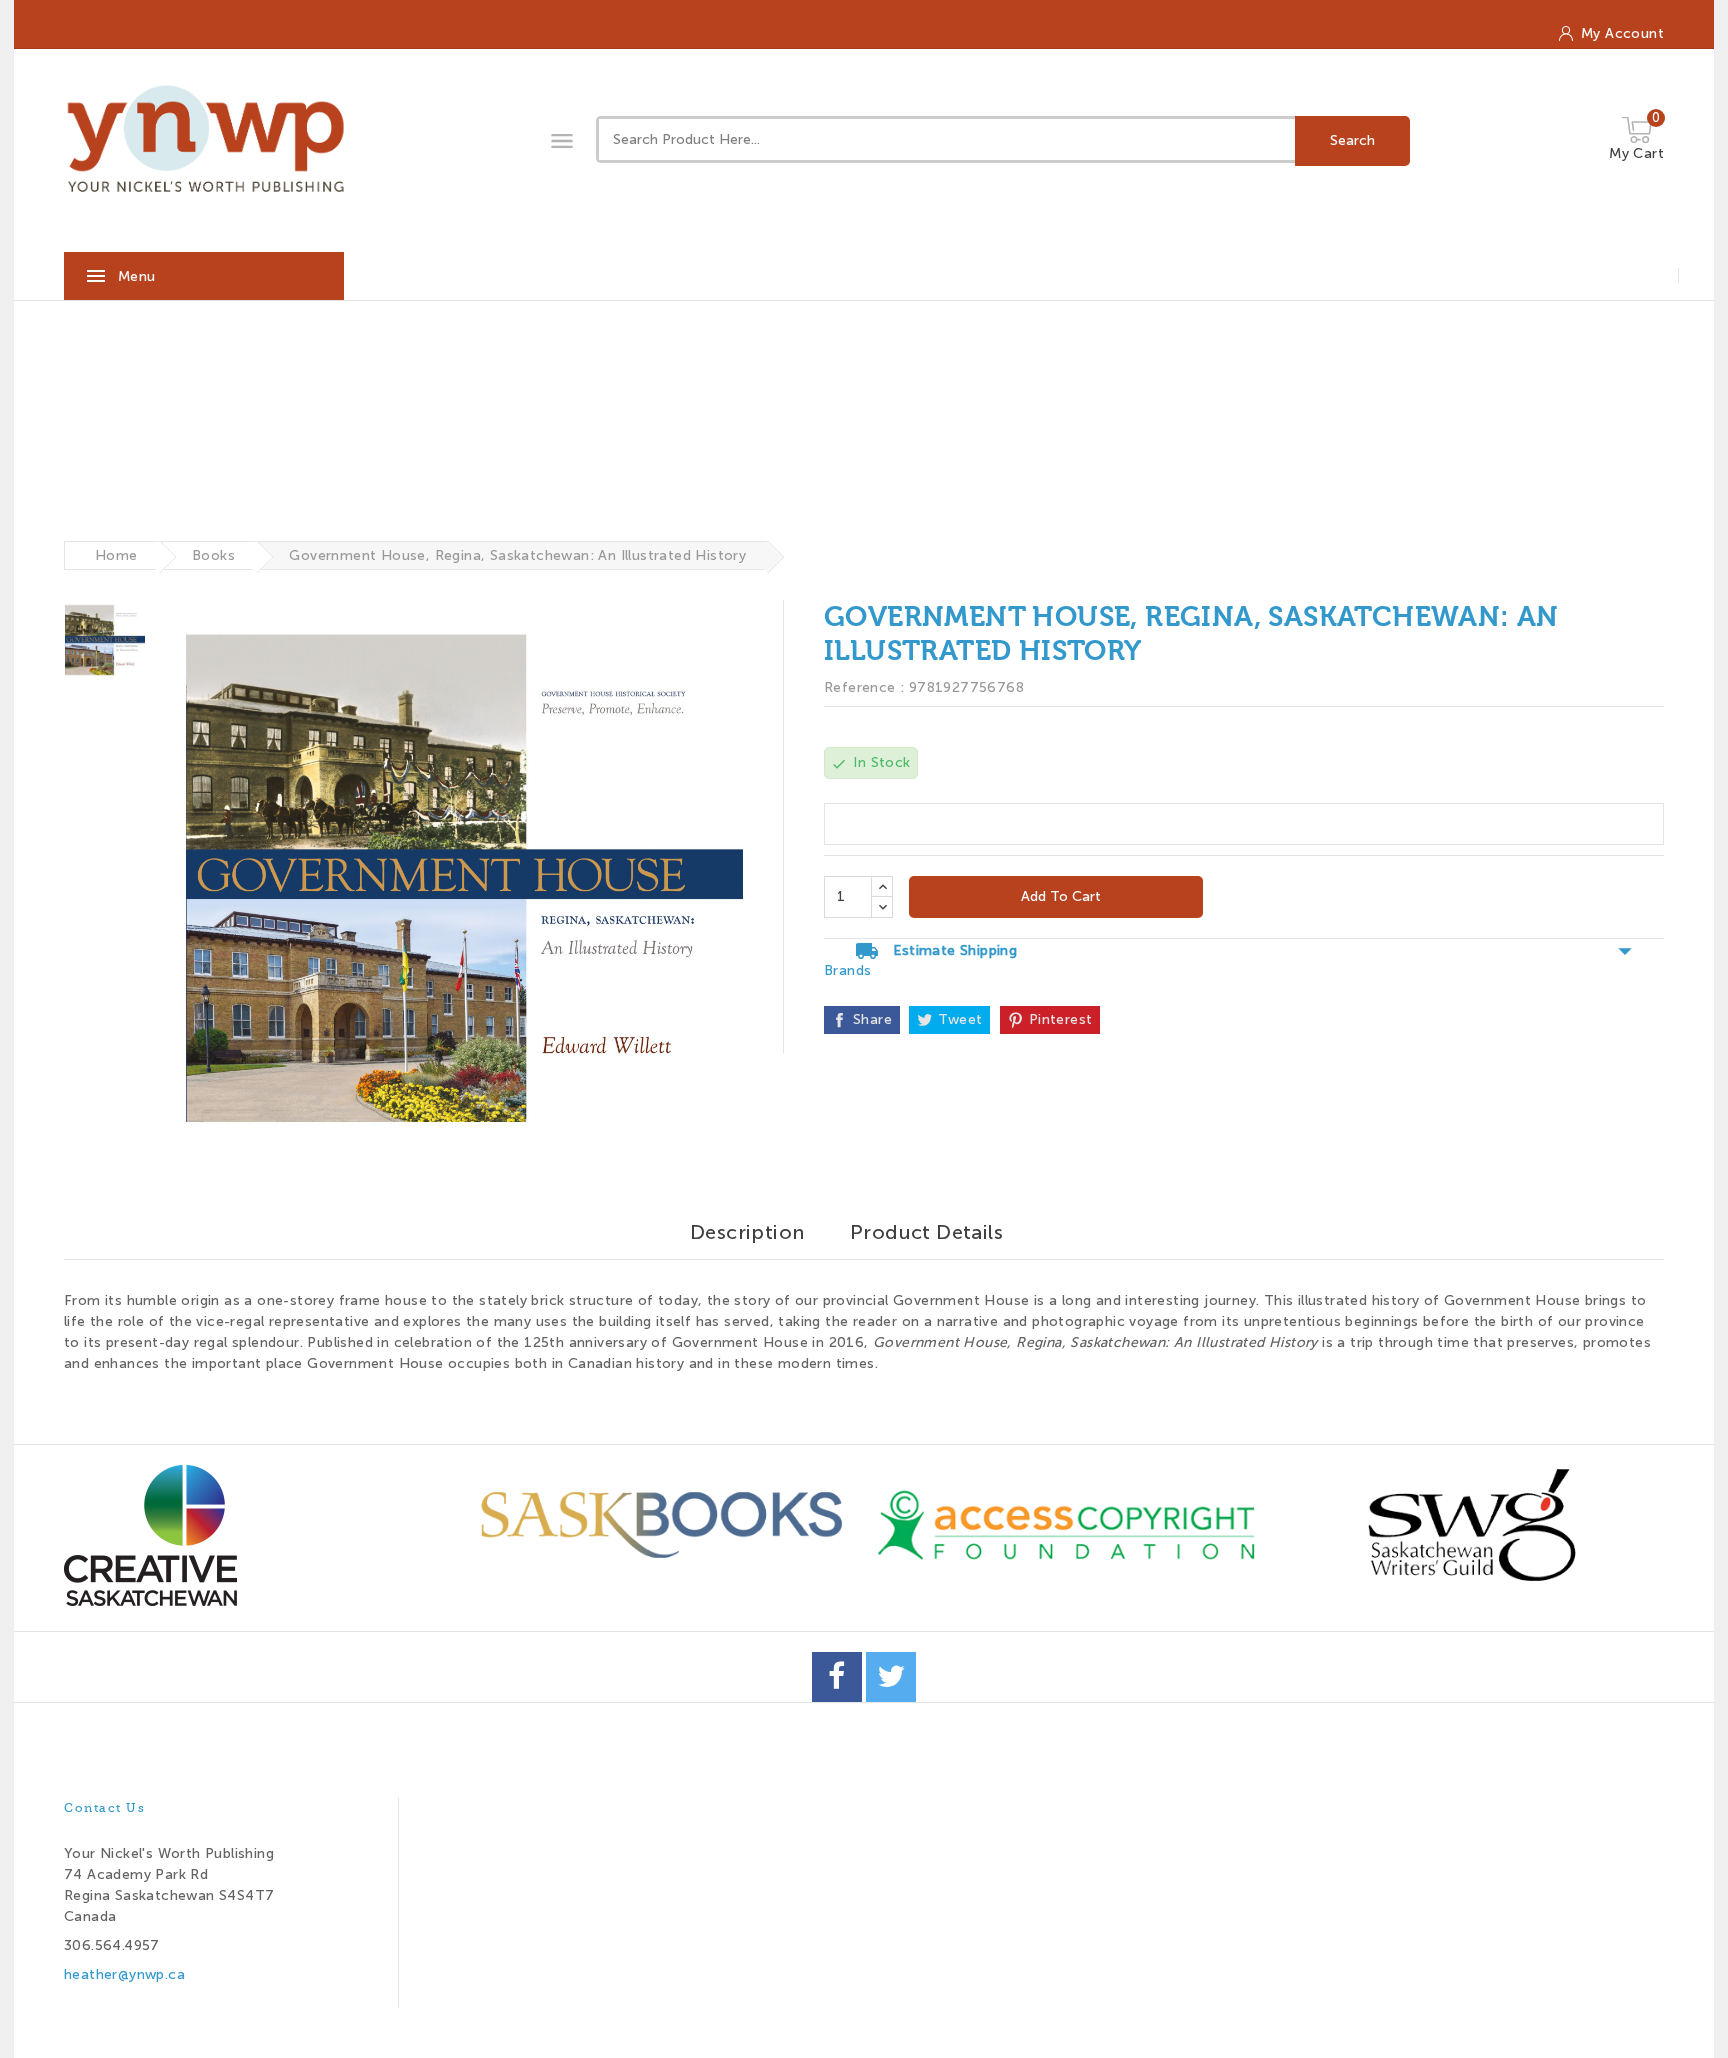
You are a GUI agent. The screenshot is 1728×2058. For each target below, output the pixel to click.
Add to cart (1059, 896)
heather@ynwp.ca (124, 1974)
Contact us (104, 1808)
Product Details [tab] (926, 1232)
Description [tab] (747, 1232)
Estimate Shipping (1244, 951)
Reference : (864, 687)
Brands (847, 970)
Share (872, 1019)
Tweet (960, 1019)
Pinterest (1061, 1019)
